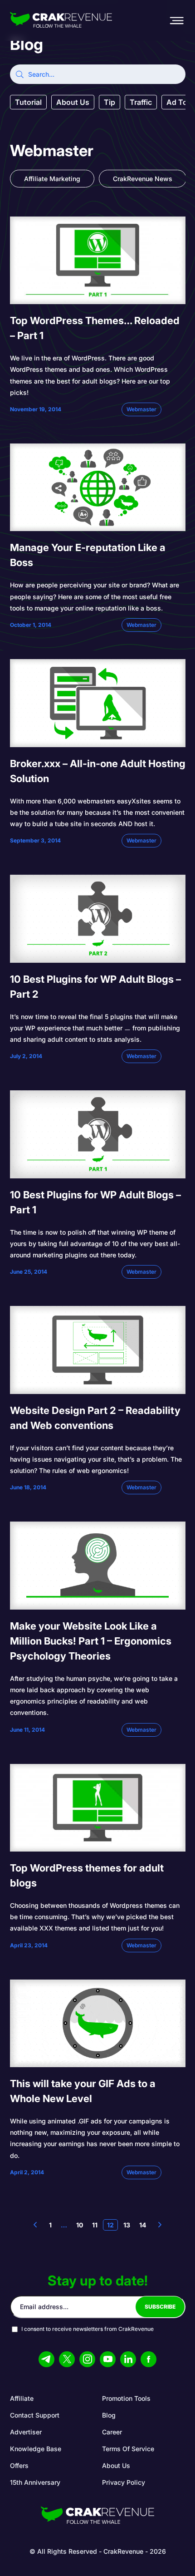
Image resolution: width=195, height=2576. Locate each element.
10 (80, 2225)
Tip (110, 102)
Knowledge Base (36, 2449)
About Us (73, 102)
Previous (35, 2225)
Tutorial (28, 102)
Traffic (141, 102)
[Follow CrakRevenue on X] (67, 2359)
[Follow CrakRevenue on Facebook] (149, 2359)
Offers (19, 2465)
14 (143, 2225)
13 (127, 2225)
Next (160, 2225)
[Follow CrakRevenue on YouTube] (108, 2359)
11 (95, 2225)
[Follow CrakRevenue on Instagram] (87, 2359)
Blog (109, 2415)
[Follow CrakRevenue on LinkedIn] (128, 2359)
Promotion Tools (126, 2398)
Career (112, 2432)
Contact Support (35, 2415)
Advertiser (26, 2432)
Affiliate (22, 2398)
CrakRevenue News (143, 179)
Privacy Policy (124, 2482)
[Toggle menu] (176, 20)
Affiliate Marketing (52, 179)
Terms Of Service (128, 2449)
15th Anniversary (35, 2482)
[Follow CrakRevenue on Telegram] (46, 2359)
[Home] (61, 20)
